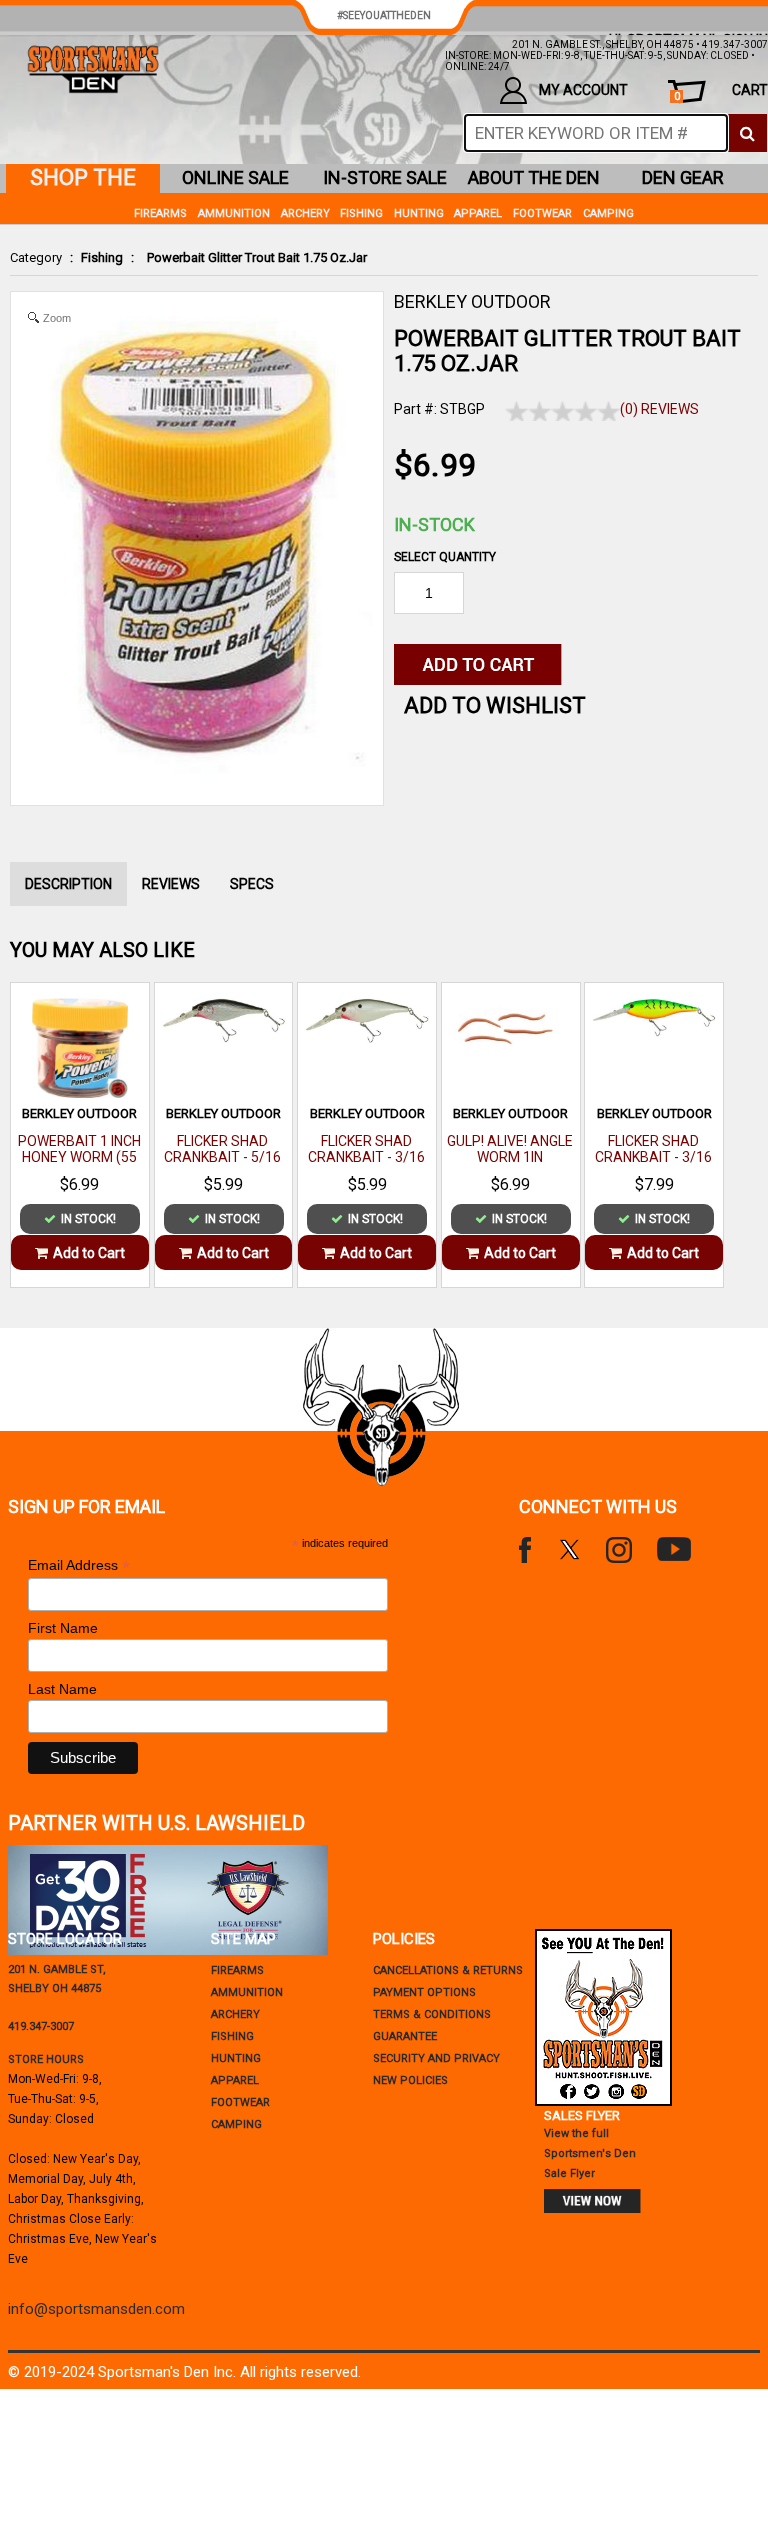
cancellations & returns (448, 1970)
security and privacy (436, 2058)
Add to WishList (495, 705)
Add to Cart (89, 1253)
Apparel (478, 213)
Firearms (160, 213)
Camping (608, 213)
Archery (305, 213)
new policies (410, 2080)
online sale (235, 177)
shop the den (83, 179)
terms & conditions (432, 2014)
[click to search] (747, 133)
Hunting (419, 213)
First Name (63, 1628)
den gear (683, 177)
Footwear (542, 213)
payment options (424, 1992)
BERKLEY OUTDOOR (472, 301)
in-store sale (385, 177)
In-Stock (434, 524)
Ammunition (234, 213)
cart (721, 92)
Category (36, 257)
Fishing (102, 257)
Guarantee (405, 2036)
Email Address (79, 1565)
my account (583, 90)
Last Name (62, 1689)
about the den (534, 177)
